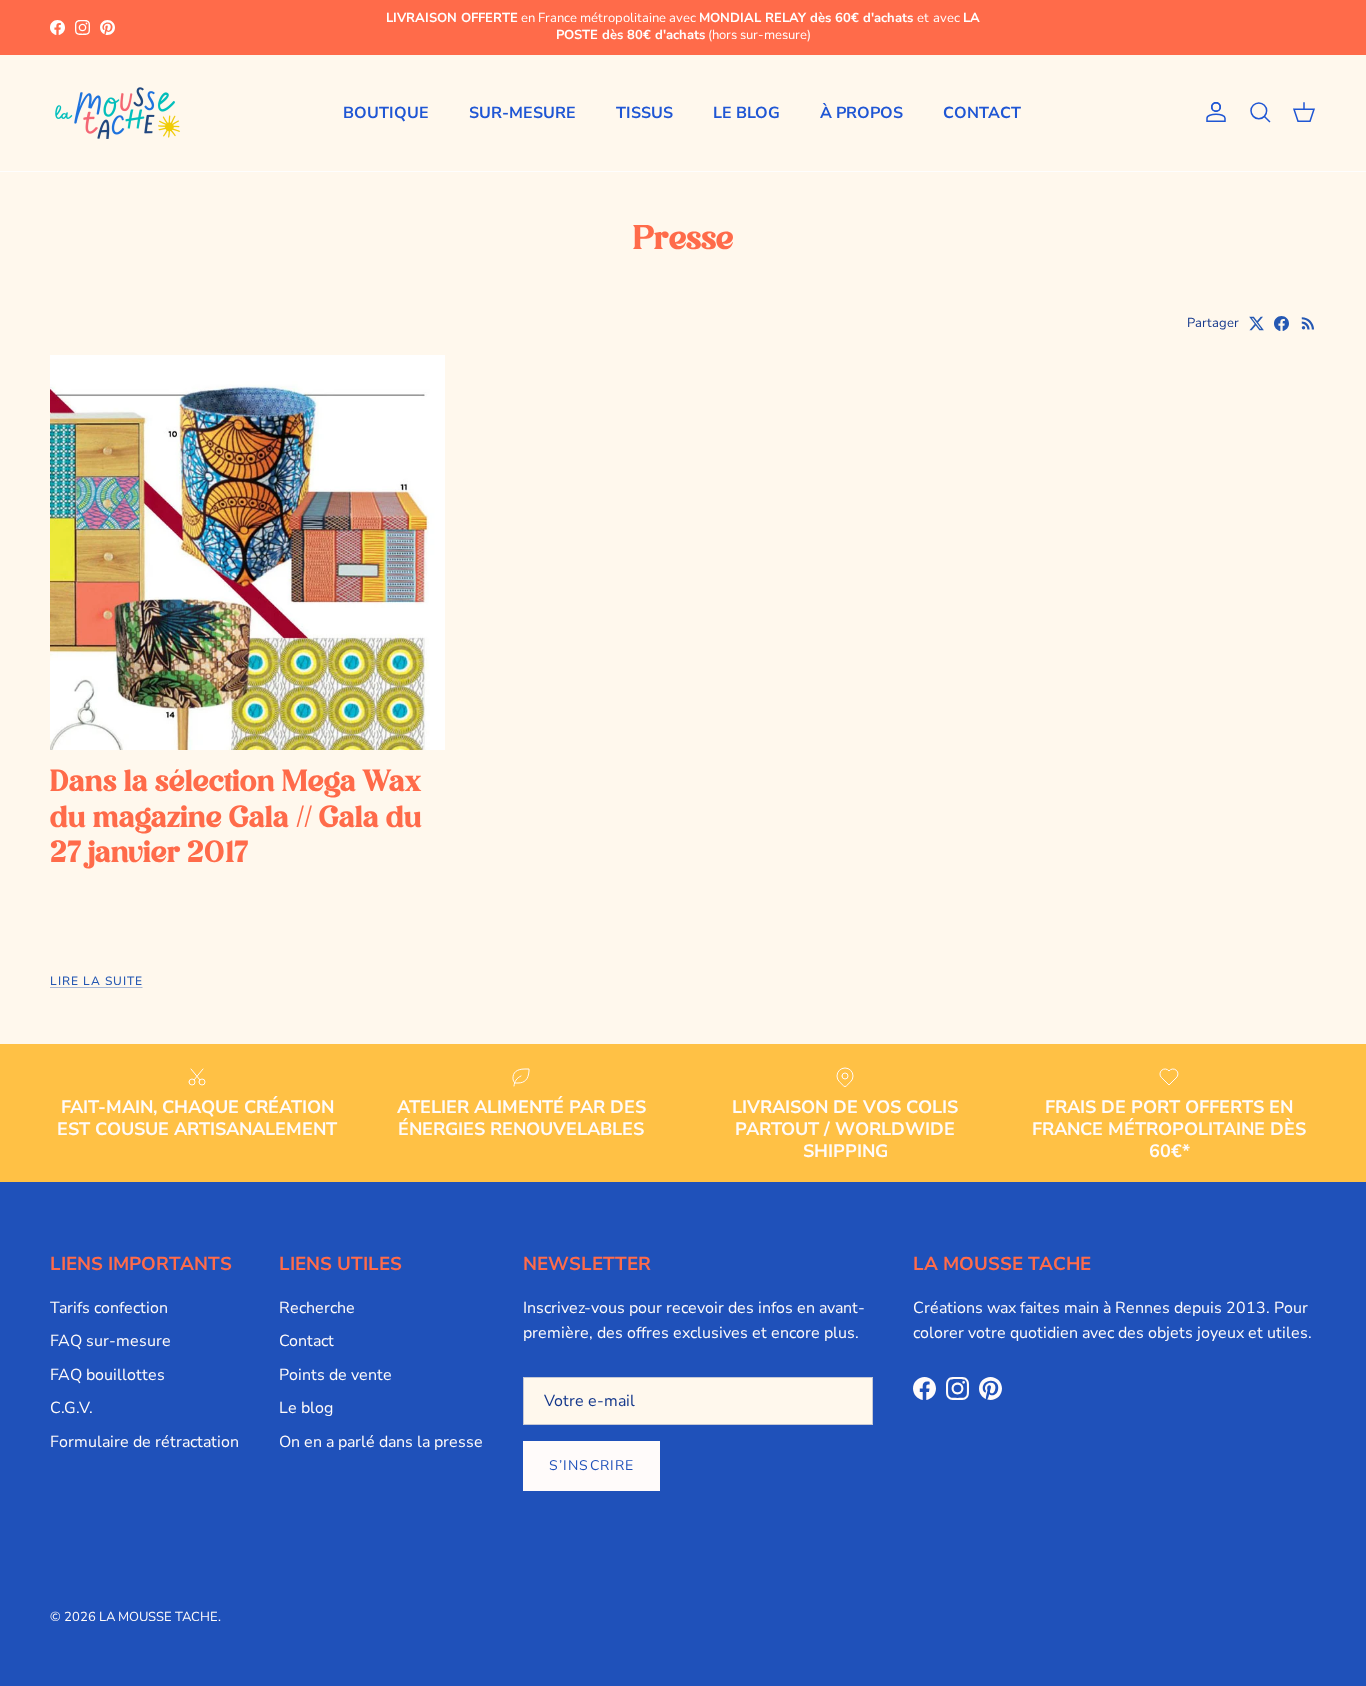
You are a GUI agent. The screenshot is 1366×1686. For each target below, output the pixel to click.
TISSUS (644, 113)
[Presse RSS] (1308, 323)
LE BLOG (746, 113)
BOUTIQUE (386, 113)
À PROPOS (861, 113)
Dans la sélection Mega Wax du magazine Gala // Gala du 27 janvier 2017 (236, 819)
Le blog (306, 1408)
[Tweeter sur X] (1256, 323)
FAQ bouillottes (107, 1375)
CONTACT (982, 113)
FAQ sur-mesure (110, 1341)
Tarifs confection (109, 1308)
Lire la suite (96, 981)
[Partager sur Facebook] (1281, 323)
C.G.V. (71, 1408)
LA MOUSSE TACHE (158, 1617)
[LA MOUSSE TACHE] (117, 113)
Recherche (317, 1308)
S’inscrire (591, 1465)
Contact (306, 1341)
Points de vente (335, 1375)
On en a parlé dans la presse (381, 1442)
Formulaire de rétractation (144, 1442)
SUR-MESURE (522, 113)
